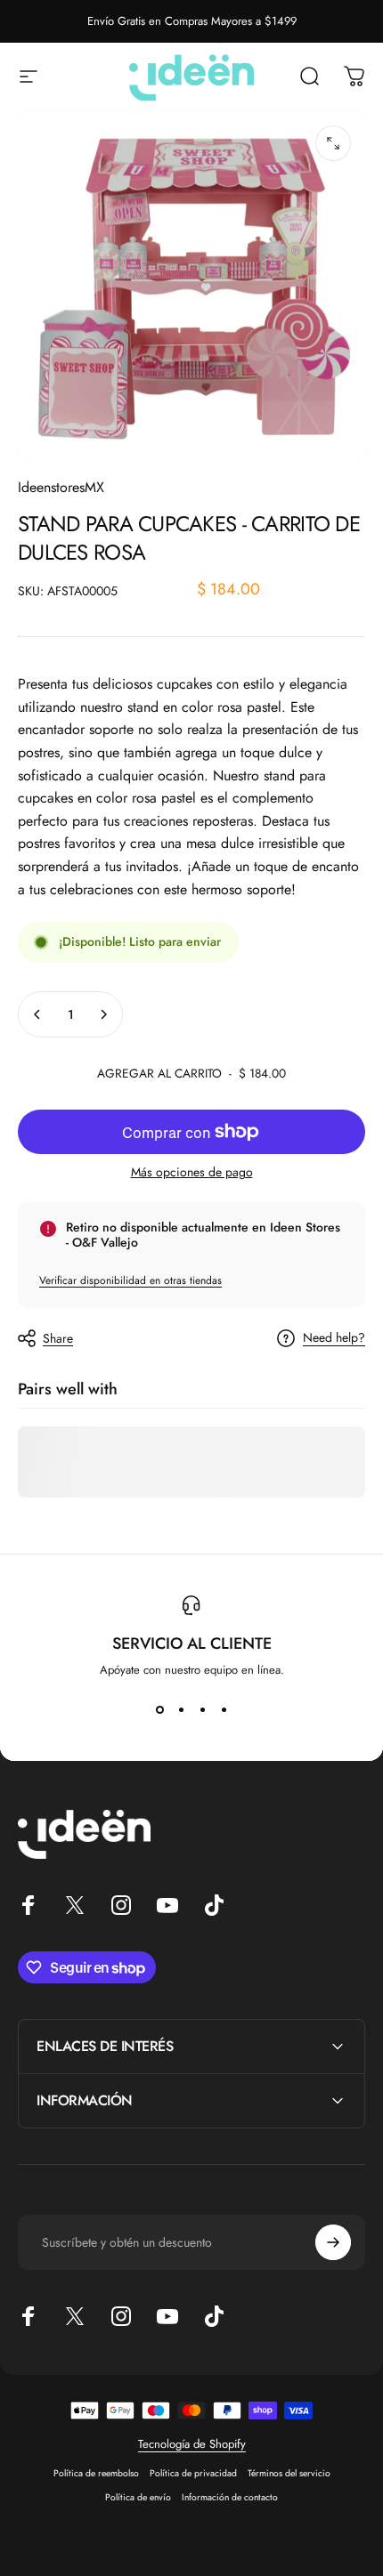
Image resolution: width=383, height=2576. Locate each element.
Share (58, 1338)
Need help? (334, 1338)
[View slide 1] (159, 1710)
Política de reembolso (96, 2473)
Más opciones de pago (192, 1173)
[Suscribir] (333, 2242)
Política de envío (138, 2497)
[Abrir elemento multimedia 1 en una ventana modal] (333, 143)
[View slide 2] (181, 1710)
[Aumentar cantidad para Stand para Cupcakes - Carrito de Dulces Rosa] (103, 1014)
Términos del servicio (289, 2473)
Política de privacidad (193, 2473)
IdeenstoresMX (61, 487)
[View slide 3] (202, 1710)
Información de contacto (230, 2497)
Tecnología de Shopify (192, 2444)
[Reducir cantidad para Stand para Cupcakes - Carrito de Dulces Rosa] (37, 1014)
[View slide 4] (224, 1710)
